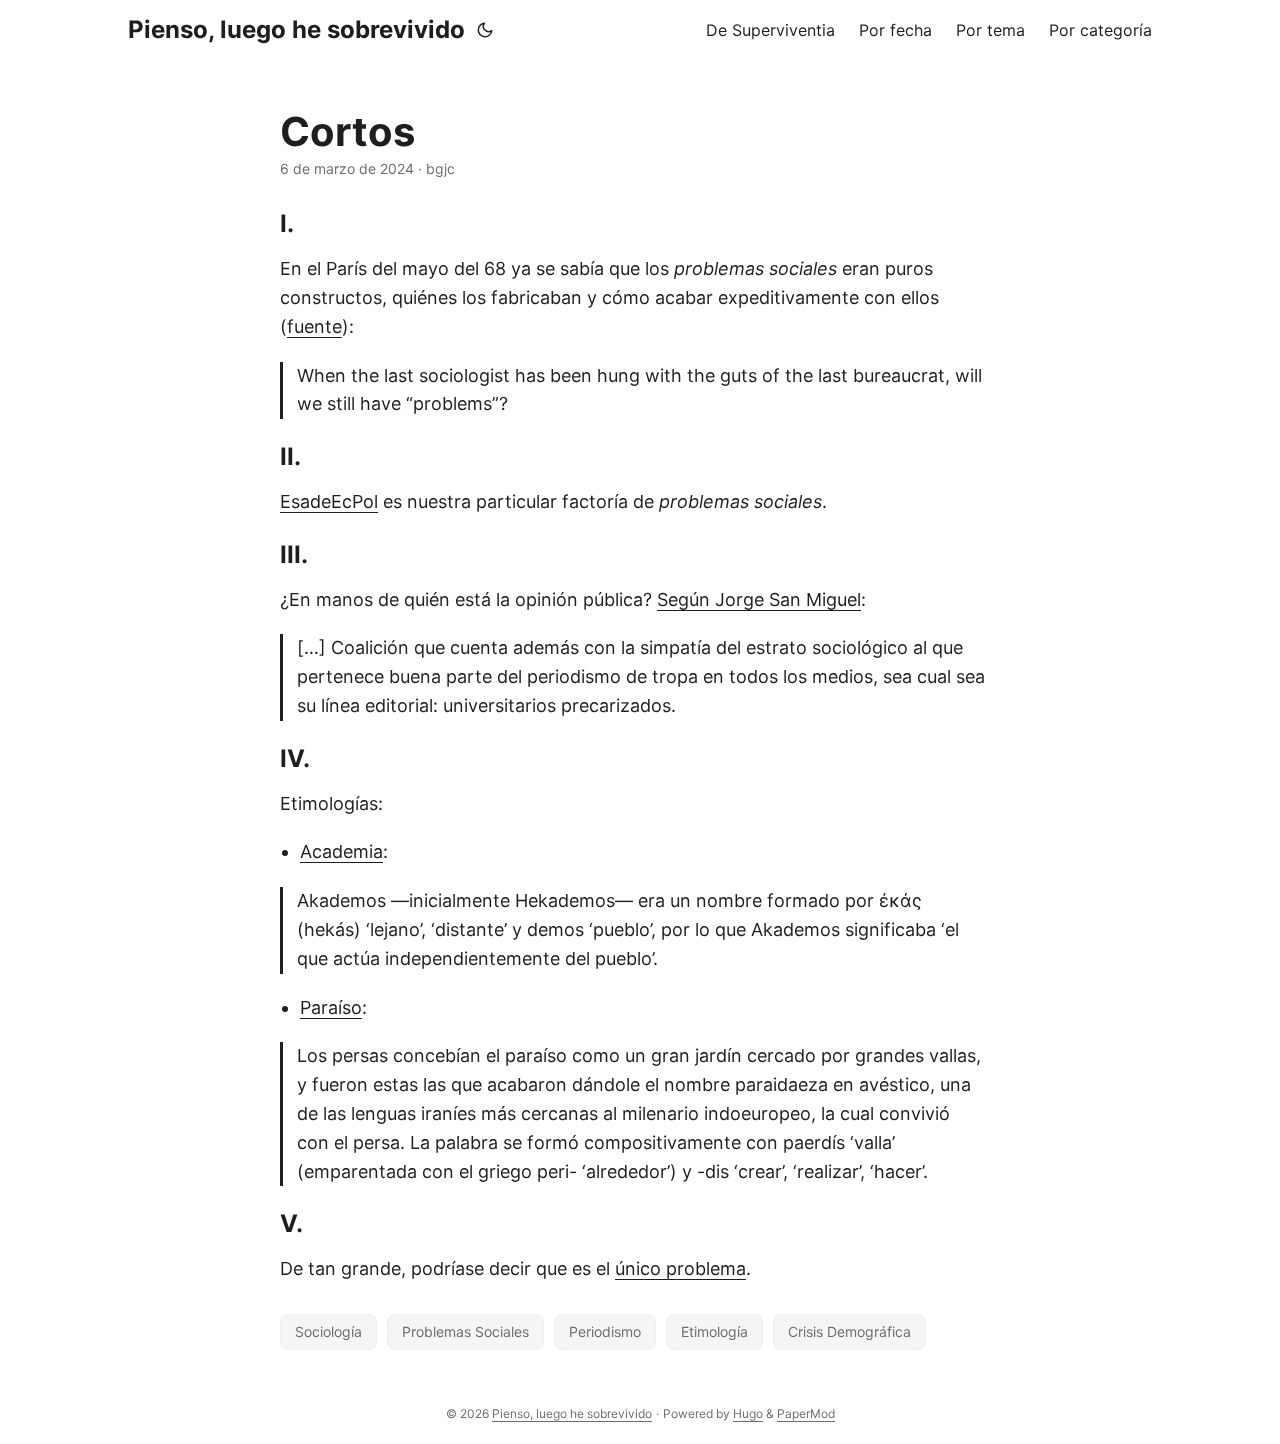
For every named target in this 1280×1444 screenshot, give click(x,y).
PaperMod (806, 1413)
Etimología (714, 1331)
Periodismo (605, 1331)
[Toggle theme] (485, 30)
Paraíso (331, 1007)
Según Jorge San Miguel (759, 599)
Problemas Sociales (465, 1331)
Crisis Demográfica (849, 1331)
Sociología (328, 1331)
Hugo (748, 1413)
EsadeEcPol (329, 501)
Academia (341, 851)
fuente (314, 326)
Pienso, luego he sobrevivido (296, 29)
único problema (680, 1268)
